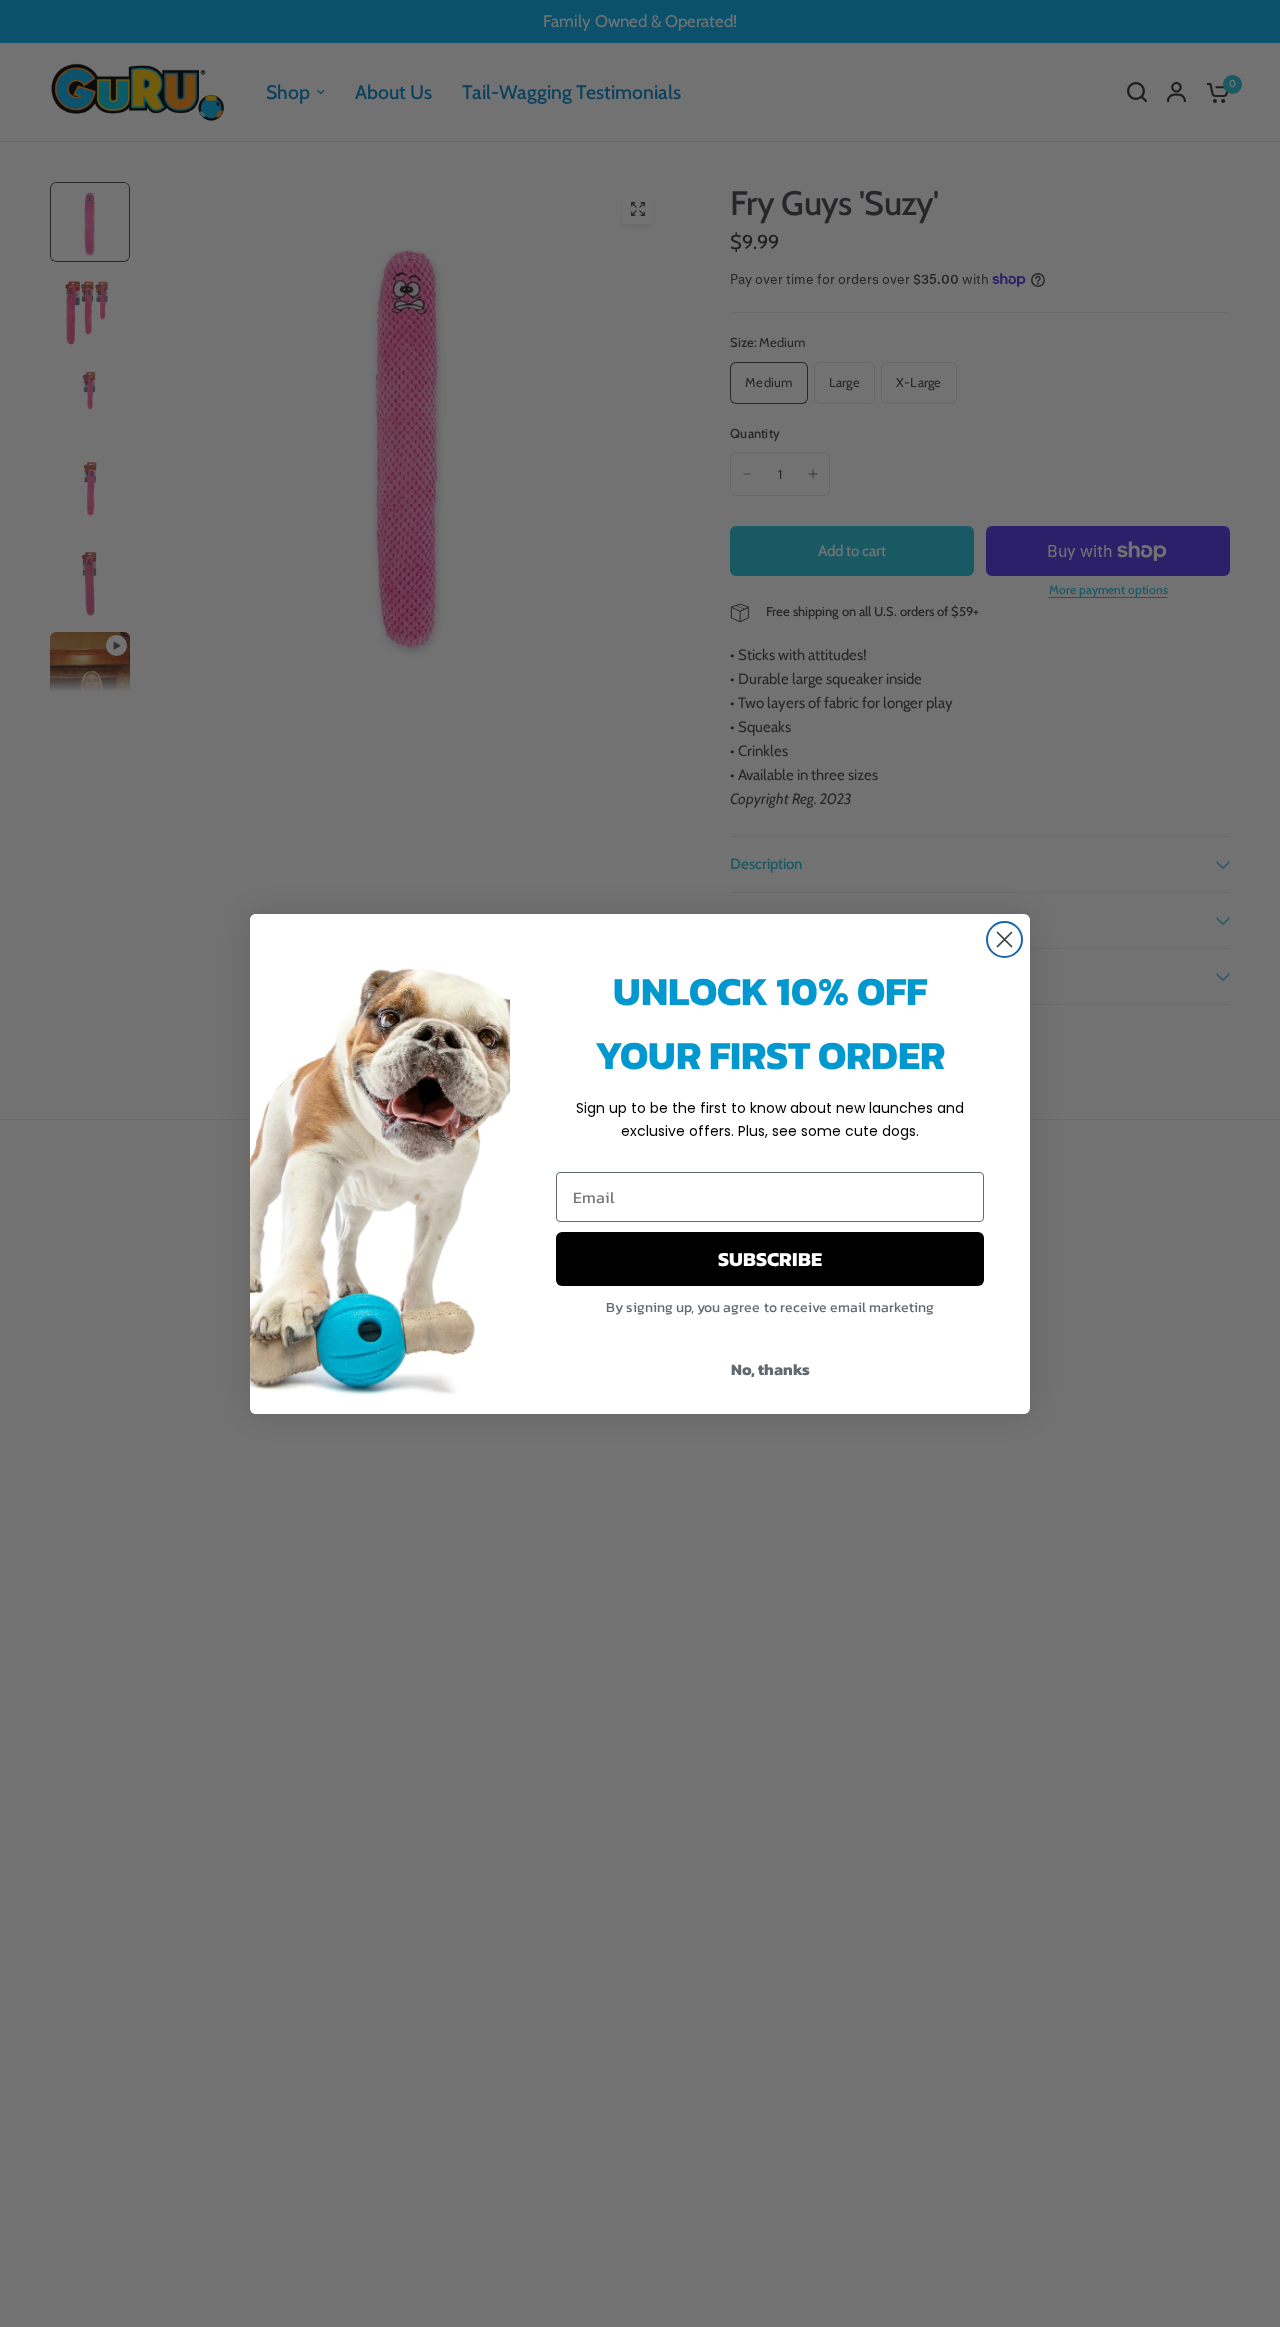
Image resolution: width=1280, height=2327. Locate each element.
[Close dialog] (1004, 939)
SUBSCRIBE (770, 1259)
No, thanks (770, 1369)
